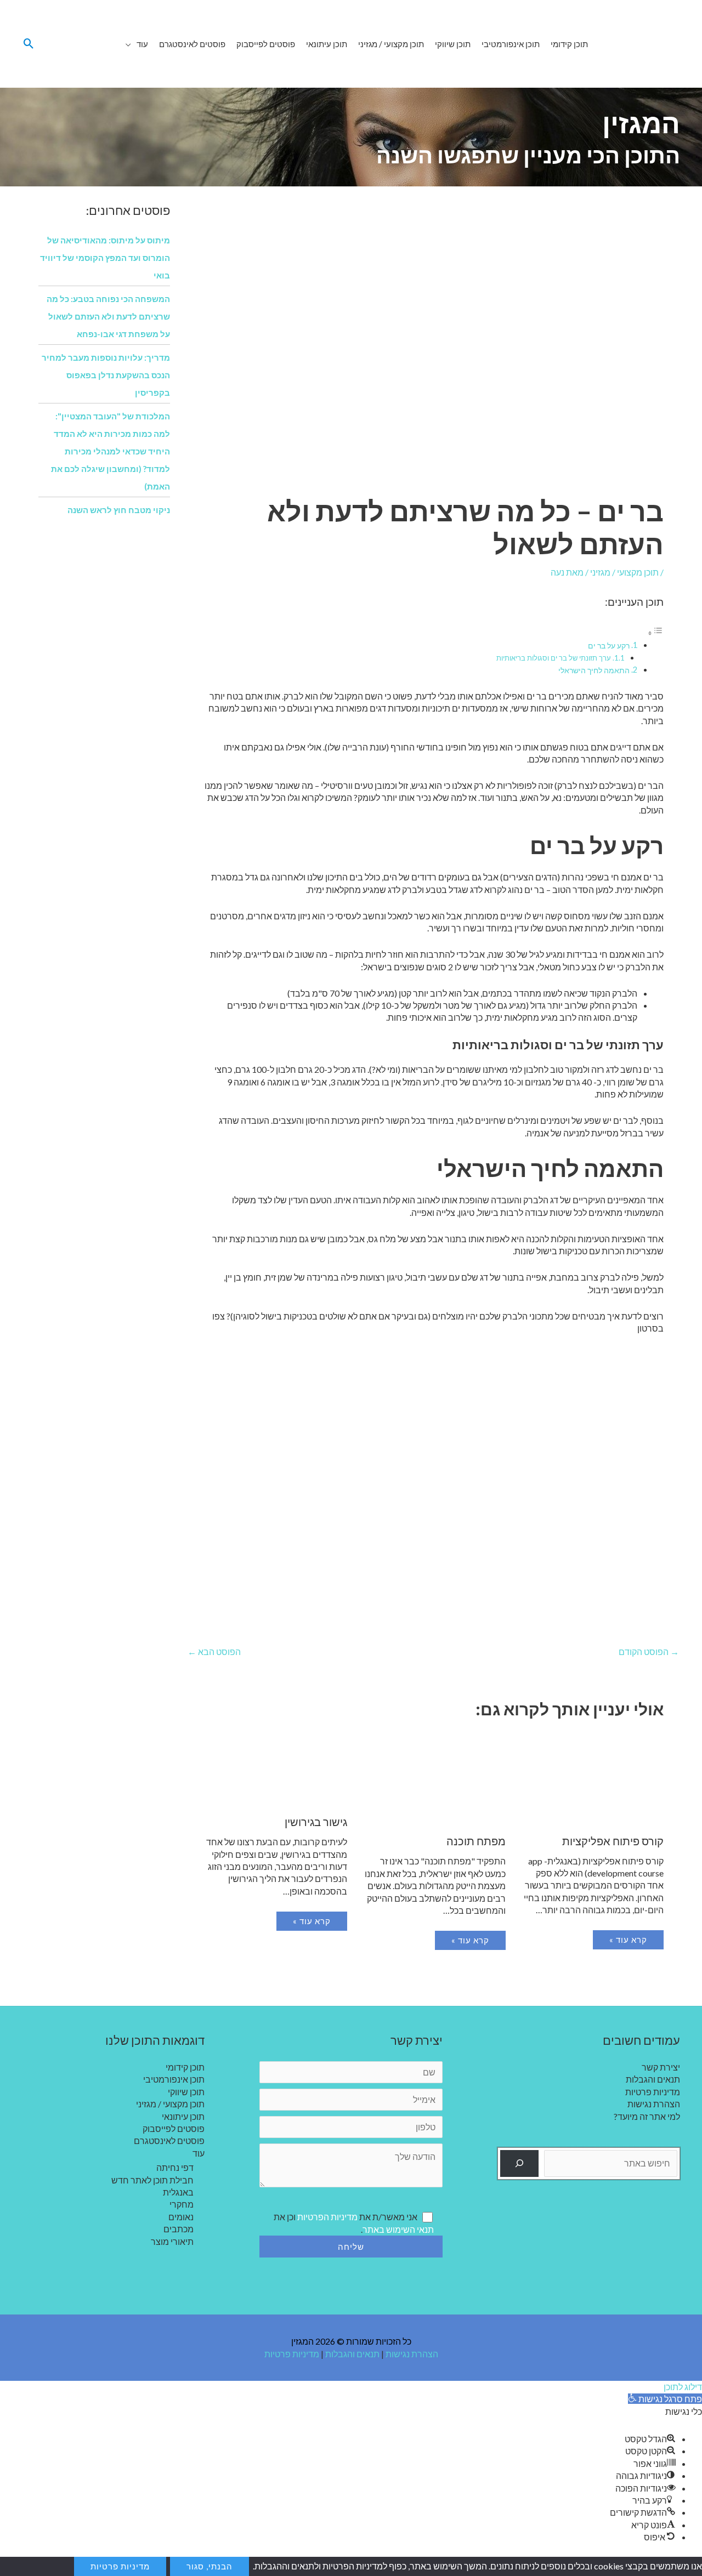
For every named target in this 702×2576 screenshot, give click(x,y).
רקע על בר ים (609, 646)
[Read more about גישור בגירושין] (275, 1768)
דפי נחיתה (175, 2167)
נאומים (181, 2217)
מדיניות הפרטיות (327, 2217)
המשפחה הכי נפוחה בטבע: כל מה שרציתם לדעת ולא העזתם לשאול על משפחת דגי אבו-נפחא (108, 316)
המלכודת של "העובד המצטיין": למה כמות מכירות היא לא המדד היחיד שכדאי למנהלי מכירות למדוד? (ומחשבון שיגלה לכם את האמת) (111, 451)
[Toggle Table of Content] (655, 632)
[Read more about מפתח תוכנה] (433, 1778)
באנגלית (178, 2192)
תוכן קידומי (185, 2067)
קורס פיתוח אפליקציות (613, 1841)
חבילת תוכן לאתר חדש (152, 2180)
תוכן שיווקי (186, 2092)
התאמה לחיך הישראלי (594, 670)
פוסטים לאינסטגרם (169, 2140)
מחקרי (182, 2204)
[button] (131, 44)
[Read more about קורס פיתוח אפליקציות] (591, 1777)
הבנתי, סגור (210, 2566)
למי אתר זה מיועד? (647, 2116)
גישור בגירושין (316, 1822)
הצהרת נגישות (654, 2104)
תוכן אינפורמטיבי (174, 2079)
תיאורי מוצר (172, 2241)
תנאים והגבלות (653, 2079)
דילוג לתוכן (683, 2387)
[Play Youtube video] (433, 1478)
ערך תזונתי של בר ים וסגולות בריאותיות (554, 658)
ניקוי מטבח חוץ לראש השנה (119, 510)
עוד (199, 2153)
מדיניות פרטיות (653, 2092)
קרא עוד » (628, 1940)
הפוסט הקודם (649, 1651)
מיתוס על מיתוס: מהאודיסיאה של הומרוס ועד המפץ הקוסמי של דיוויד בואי (105, 258)
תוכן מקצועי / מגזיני (624, 572)
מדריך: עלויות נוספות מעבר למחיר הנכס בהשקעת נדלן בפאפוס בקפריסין (106, 375)
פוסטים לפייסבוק (174, 2128)
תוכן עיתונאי (183, 2116)
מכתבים (179, 2229)
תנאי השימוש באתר (398, 2229)
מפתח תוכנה (476, 1841)
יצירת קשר (661, 2067)
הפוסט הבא (214, 1651)
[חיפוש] (520, 2163)
